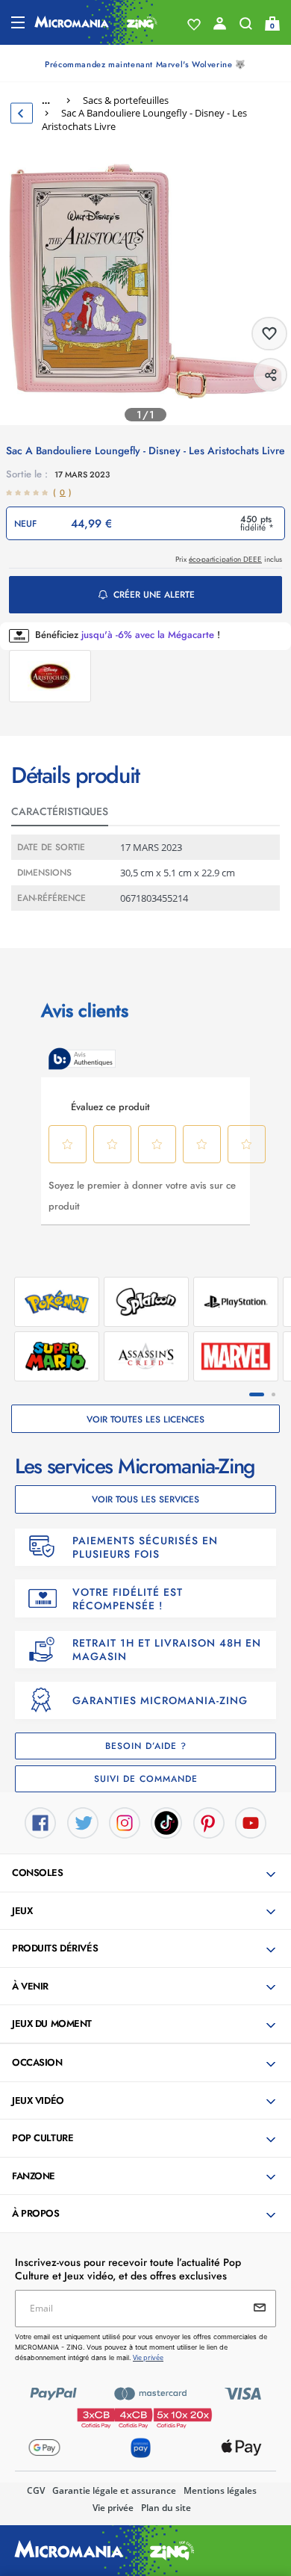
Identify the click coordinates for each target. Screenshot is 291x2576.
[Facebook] (40, 1821)
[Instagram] (125, 1821)
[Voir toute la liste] (194, 25)
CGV (36, 2490)
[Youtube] (251, 1821)
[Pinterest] (209, 1821)
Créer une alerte (154, 595)
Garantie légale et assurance (114, 2490)
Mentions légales (220, 2490)
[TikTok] (166, 1821)
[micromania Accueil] (96, 22)
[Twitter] (83, 1821)
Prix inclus (229, 559)
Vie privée (113, 2508)
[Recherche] (246, 27)
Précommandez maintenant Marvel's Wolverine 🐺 (145, 64)
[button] (147, 1874)
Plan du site (166, 2508)
